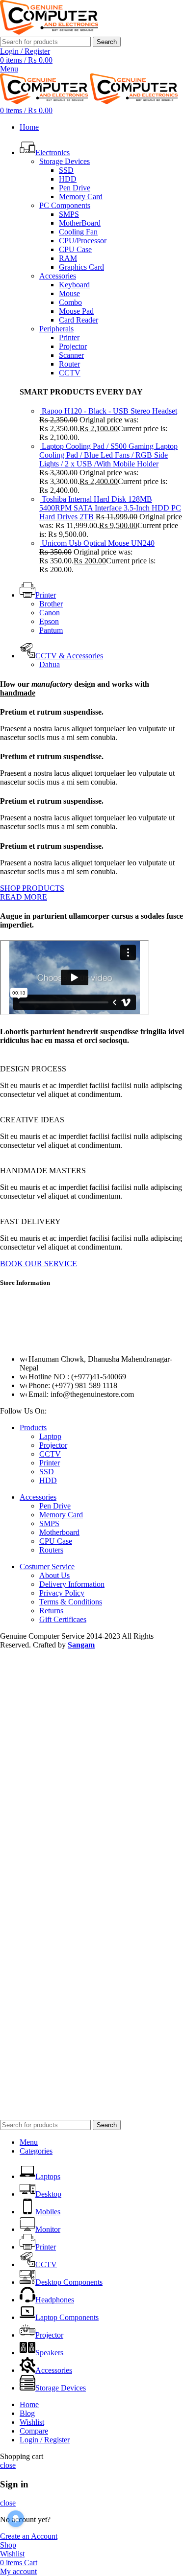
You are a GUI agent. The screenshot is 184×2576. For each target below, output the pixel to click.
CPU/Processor (83, 241)
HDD (68, 179)
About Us (54, 1575)
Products (33, 1427)
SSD (66, 170)
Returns (51, 1611)
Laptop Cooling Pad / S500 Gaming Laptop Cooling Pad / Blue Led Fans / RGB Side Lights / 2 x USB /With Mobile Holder (108, 455)
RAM (68, 258)
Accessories (58, 276)
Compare (34, 2431)
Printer (69, 337)
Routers (51, 1550)
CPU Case (75, 249)
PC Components (65, 205)
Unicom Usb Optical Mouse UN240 (98, 543)
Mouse (69, 293)
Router (69, 364)
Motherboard (59, 1532)
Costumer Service (47, 1566)
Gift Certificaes (63, 1619)
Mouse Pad (76, 311)
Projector (73, 346)
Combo (70, 302)
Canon (50, 613)
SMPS (69, 214)
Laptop (50, 1436)
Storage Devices (65, 161)
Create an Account (29, 2536)
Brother (51, 604)
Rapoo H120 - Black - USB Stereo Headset (109, 411)
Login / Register (45, 2440)
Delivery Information (72, 1584)
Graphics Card (81, 267)
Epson (49, 621)
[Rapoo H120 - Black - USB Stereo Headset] (40, 411)
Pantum (51, 630)
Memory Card (81, 197)
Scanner (71, 355)
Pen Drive (75, 188)
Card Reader (79, 320)
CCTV (70, 373)
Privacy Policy (62, 1593)
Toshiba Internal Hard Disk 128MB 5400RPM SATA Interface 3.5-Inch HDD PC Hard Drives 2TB (110, 508)
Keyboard (74, 285)
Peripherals (56, 329)
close (8, 2465)
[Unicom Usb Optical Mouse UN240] (40, 543)
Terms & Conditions (71, 1602)
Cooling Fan (78, 232)
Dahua (50, 664)
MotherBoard (80, 223)
